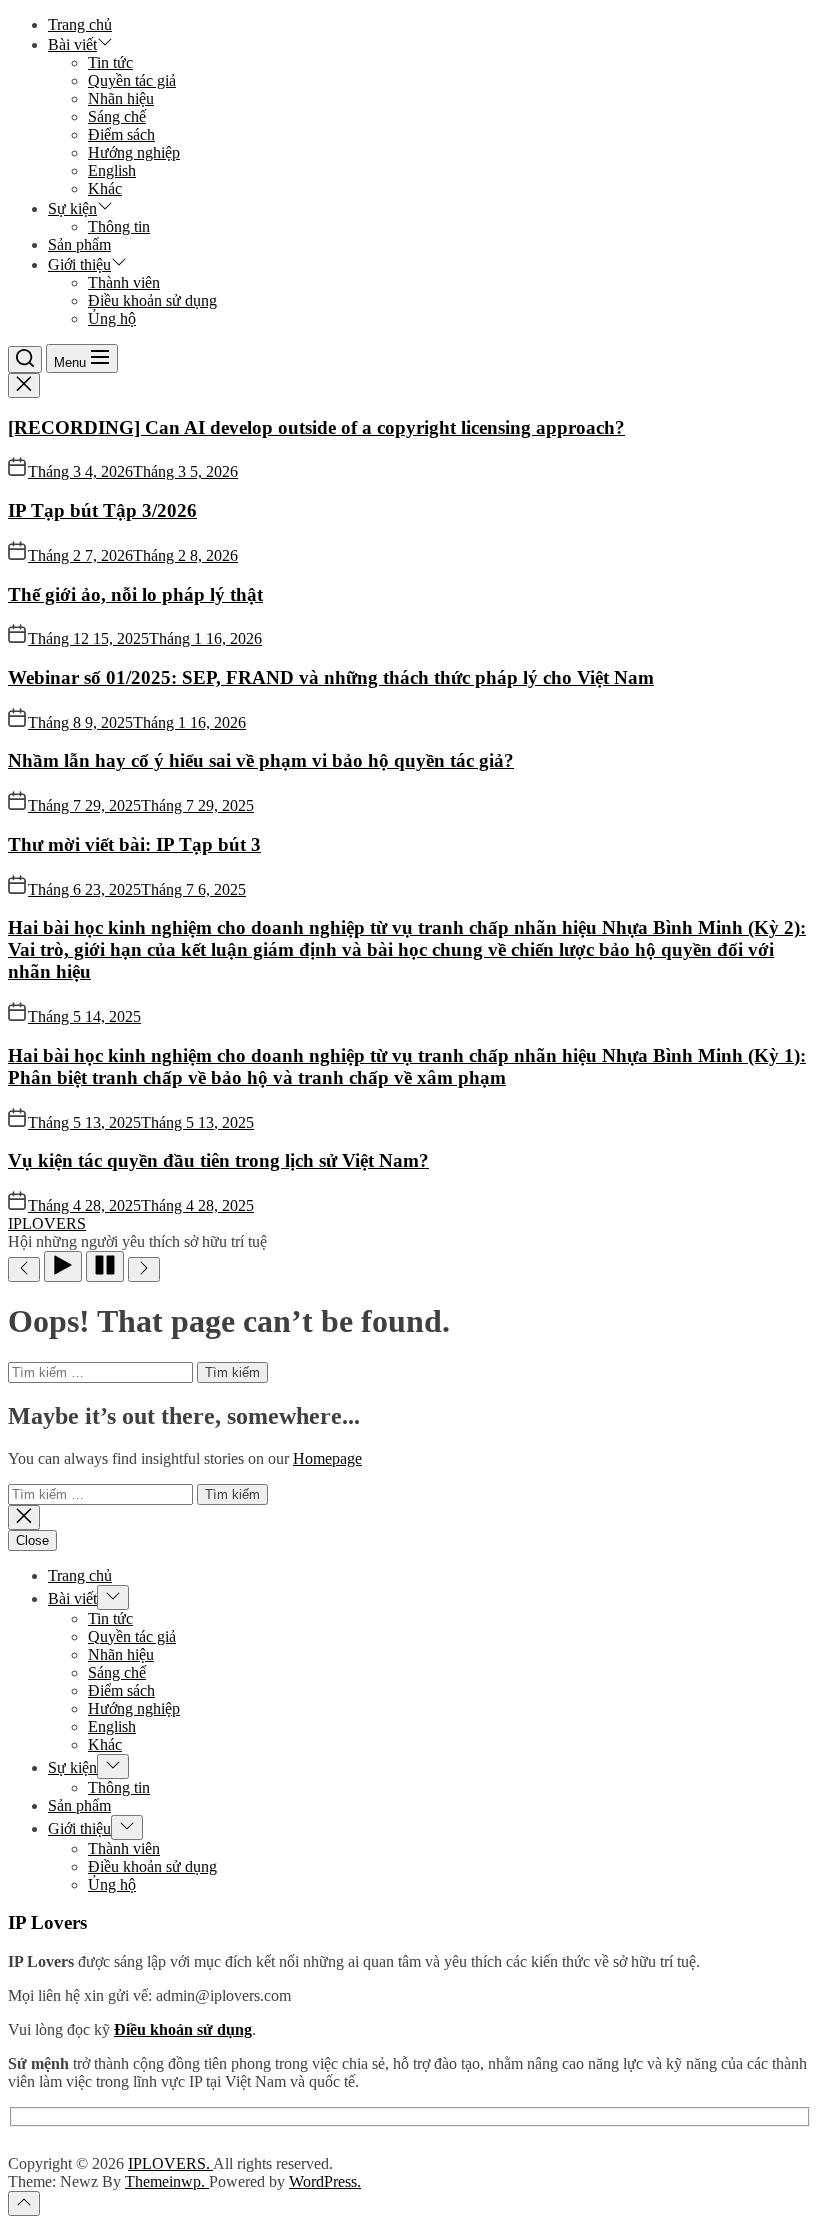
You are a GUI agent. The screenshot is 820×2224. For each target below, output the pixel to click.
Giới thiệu (79, 264)
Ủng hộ (112, 318)
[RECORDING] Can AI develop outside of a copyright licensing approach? (316, 427)
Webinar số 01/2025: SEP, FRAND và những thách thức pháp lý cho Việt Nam (331, 677)
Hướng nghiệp (134, 152)
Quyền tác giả (132, 80)
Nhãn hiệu (121, 98)
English (112, 170)
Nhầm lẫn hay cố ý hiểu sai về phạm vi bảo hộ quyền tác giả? (261, 760)
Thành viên (124, 282)
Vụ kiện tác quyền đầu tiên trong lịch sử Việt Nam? (218, 1160)
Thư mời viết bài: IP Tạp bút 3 (134, 844)
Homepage (327, 1458)
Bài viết (72, 44)
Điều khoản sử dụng (152, 300)
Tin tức (110, 62)
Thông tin (119, 226)
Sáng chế (117, 116)
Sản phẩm (79, 244)
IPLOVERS (47, 1223)
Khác (105, 188)
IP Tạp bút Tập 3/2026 (102, 510)
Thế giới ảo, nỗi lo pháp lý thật (135, 594)
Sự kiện (72, 208)
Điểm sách (121, 134)
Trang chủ (80, 24)
